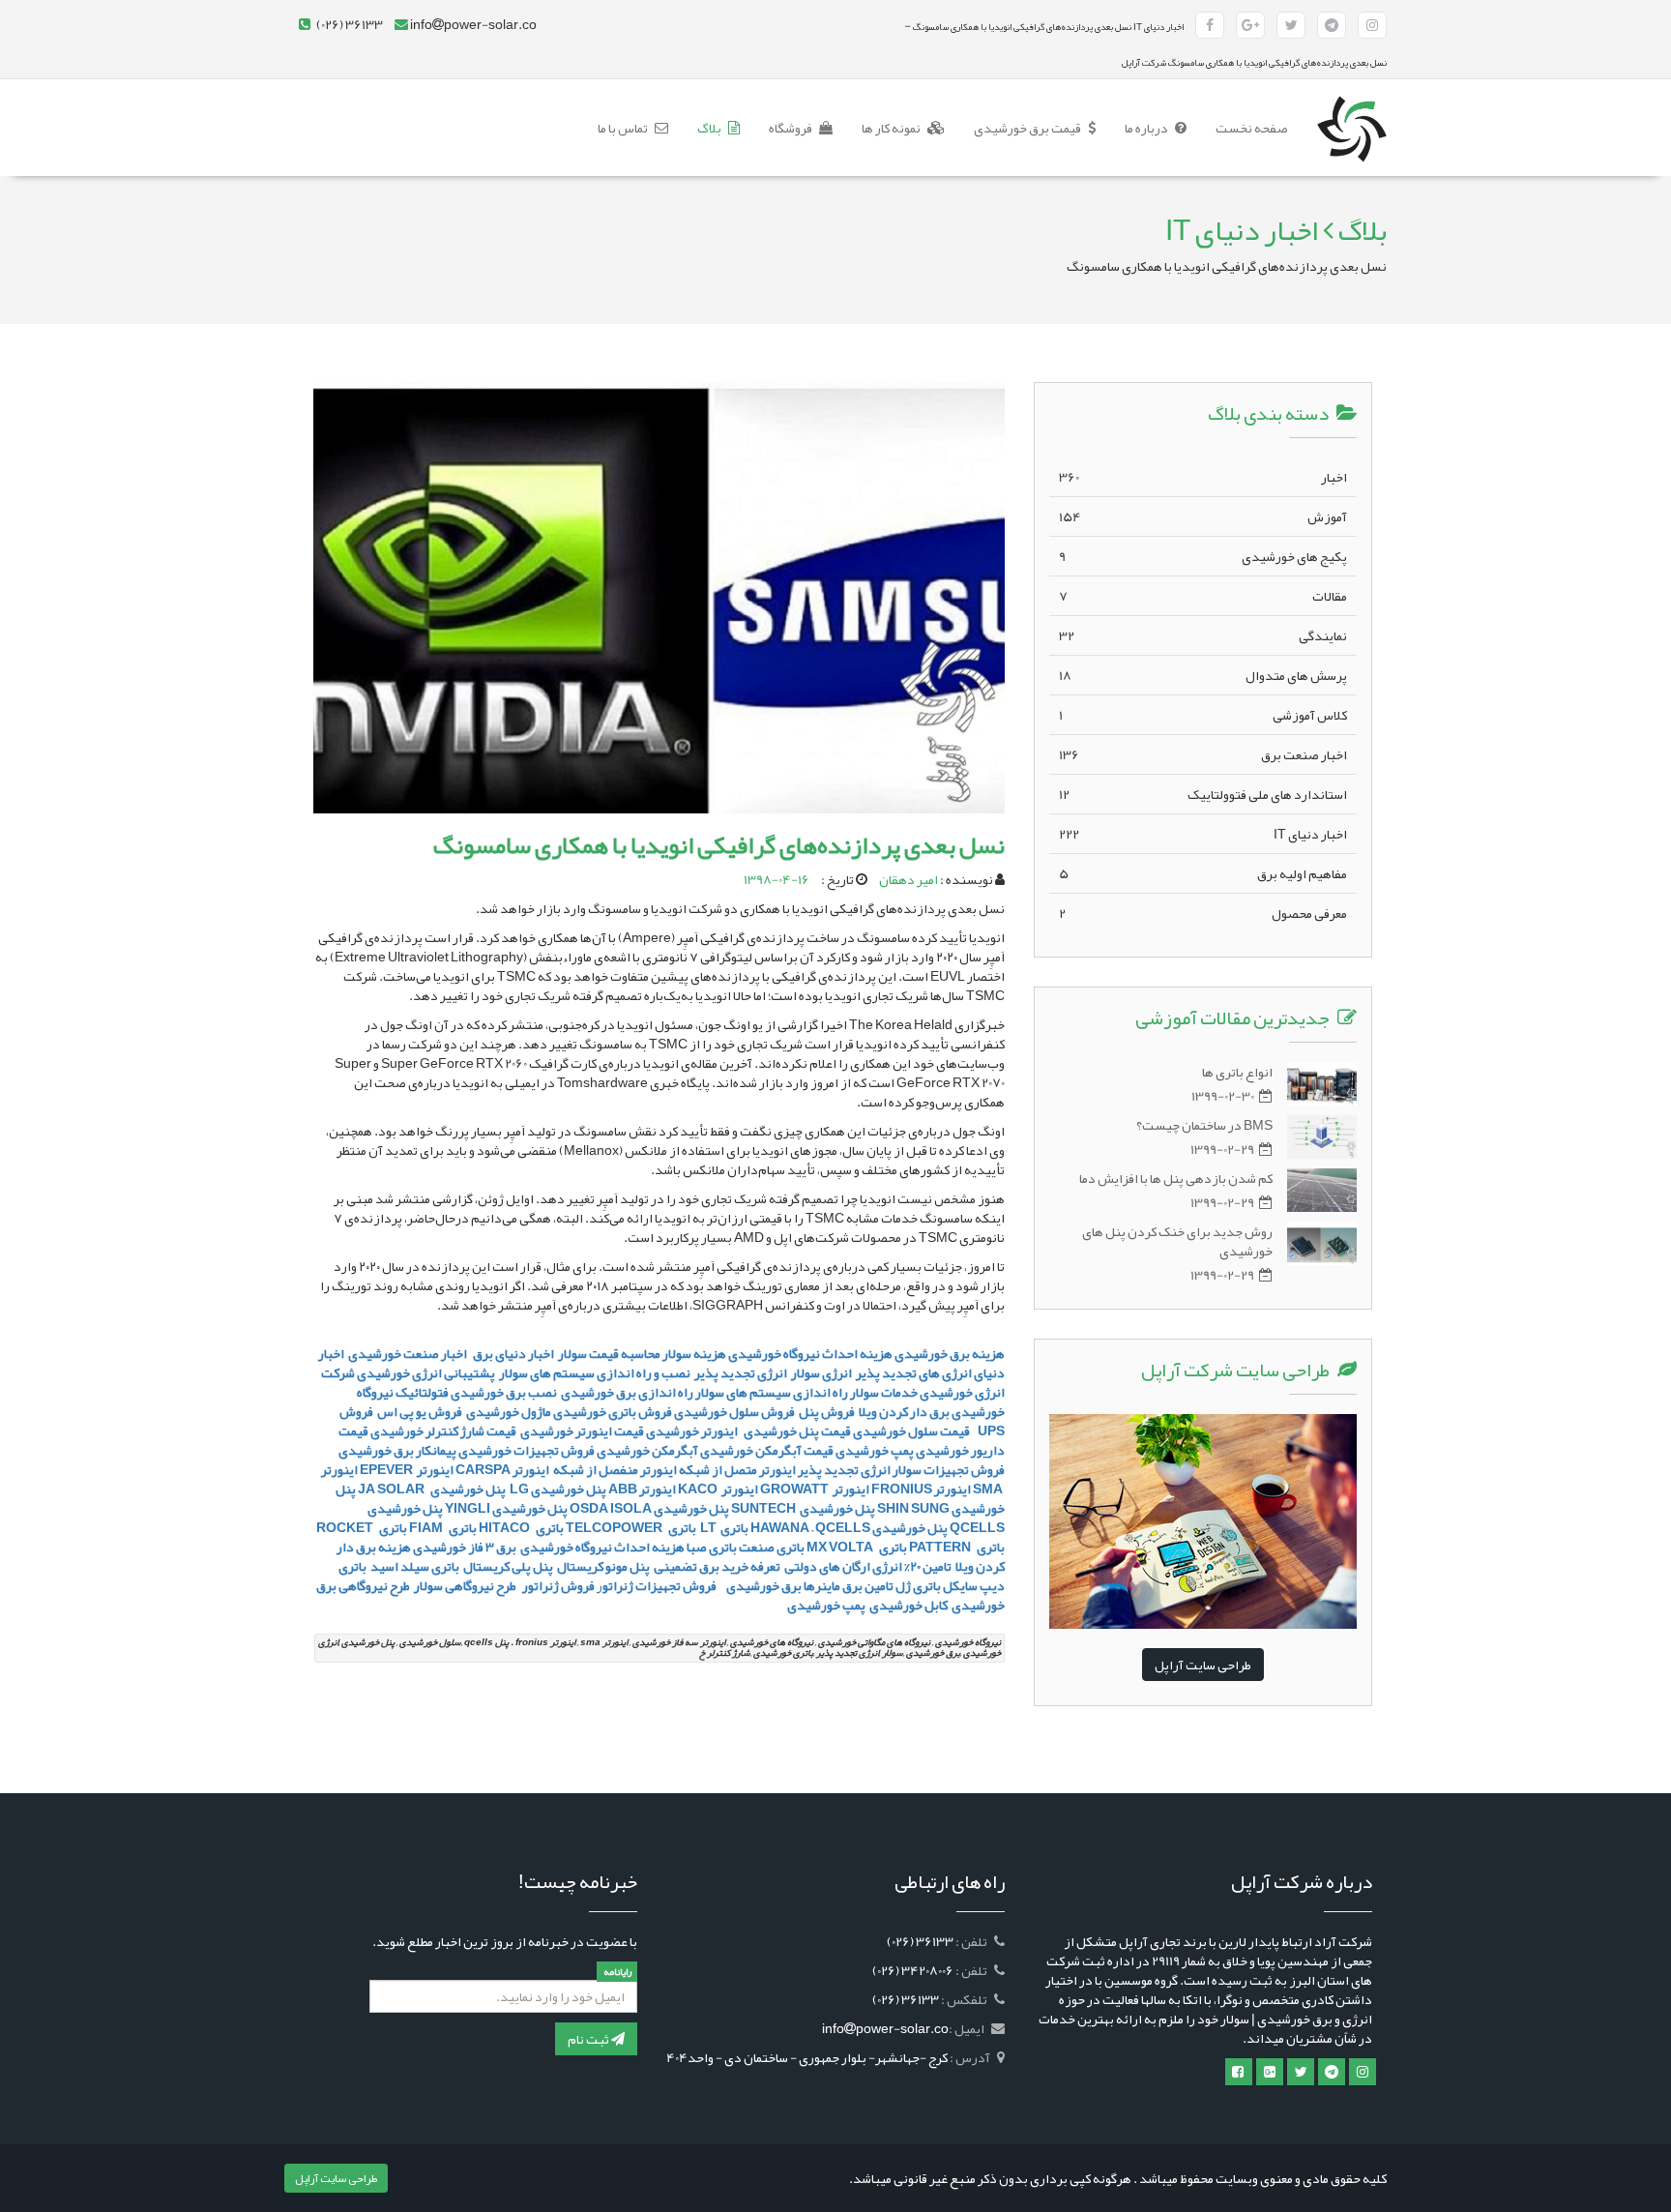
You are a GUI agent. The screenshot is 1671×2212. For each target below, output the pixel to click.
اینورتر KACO (718, 1489)
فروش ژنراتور (557, 1585)
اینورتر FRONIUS (921, 1489)
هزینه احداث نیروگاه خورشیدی (601, 1547)
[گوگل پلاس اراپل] (1270, 2072)
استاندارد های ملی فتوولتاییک (1203, 794)
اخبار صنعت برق (1203, 754)
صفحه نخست (1245, 127)
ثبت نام (589, 2039)
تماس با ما (624, 128)
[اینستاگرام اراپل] (1363, 2072)
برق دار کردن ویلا (904, 1411)
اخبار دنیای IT (1203, 834)
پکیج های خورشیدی (1203, 556)
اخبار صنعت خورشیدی (408, 1353)
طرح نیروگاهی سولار (465, 1585)
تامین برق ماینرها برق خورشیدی (808, 1585)
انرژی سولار (821, 1372)
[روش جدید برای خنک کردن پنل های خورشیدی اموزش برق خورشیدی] (1322, 1243)
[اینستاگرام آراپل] (1372, 25)
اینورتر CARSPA (502, 1469)
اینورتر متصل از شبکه (737, 1469)
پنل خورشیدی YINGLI (506, 1508)
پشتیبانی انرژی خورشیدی (426, 1372)
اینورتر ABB (642, 1489)
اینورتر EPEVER (407, 1469)
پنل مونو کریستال (603, 1566)
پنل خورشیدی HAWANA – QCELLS (849, 1527)
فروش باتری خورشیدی (613, 1411)
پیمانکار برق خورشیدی (397, 1450)
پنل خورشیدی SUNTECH (803, 1508)
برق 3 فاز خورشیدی (465, 1547)
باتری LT (723, 1527)
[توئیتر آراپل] (1291, 25)
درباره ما (1147, 128)
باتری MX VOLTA (857, 1547)
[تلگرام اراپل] (1332, 2072)
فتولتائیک (422, 1392)
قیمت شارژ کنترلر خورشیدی (443, 1430)
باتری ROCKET (362, 1527)
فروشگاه (792, 128)
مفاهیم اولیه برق (1203, 873)
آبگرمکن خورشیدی (647, 1450)
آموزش (1203, 516)
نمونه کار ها (892, 128)
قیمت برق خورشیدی (1028, 128)
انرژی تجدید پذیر (741, 1372)
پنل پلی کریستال (508, 1566)
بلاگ (710, 128)
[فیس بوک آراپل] (1210, 25)
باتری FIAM (443, 1527)
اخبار (1203, 477)
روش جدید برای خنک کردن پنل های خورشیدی (1177, 1241)
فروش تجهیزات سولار (949, 1469)
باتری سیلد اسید (415, 1566)
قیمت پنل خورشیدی (796, 1430)
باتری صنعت (772, 1547)
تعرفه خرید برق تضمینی (717, 1566)
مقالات (1203, 596)
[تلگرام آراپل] (1332, 25)
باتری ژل (918, 1585)
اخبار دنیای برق (514, 1353)
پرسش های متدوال (1203, 675)
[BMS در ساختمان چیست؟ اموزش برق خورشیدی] (1322, 1137)
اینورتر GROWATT (815, 1489)
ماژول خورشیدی (509, 1411)
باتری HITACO (521, 1527)
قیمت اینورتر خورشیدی (581, 1430)
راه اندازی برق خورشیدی (626, 1392)
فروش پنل (827, 1411)
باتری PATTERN (957, 1547)
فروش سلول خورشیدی (734, 1411)
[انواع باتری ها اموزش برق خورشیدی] (1322, 1084)
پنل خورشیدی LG (557, 1489)
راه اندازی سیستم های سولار (772, 1392)
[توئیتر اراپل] (1301, 2072)
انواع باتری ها (1237, 1072)
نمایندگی (1203, 635)
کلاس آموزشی (1203, 715)
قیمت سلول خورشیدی (912, 1430)
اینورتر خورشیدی (692, 1430)
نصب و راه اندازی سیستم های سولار (595, 1372)
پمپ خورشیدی (875, 1450)
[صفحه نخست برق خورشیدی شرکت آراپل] (1352, 103)
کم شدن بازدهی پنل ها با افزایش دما (1176, 1178)
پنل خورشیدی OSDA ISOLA (649, 1508)
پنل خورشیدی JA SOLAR (432, 1489)
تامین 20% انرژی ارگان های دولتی (868, 1566)
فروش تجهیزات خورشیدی (527, 1450)
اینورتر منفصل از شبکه (614, 1469)
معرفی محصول (1203, 913)
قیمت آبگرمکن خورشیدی (767, 1450)
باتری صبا (712, 1547)
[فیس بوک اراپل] (1239, 2072)
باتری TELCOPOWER (631, 1527)
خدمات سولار (884, 1392)
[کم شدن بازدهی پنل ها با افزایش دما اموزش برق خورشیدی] (1322, 1190)
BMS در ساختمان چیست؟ (1204, 1125)
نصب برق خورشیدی (504, 1392)
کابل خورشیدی (908, 1605)
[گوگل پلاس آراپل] (1250, 25)
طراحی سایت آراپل (1203, 1665)
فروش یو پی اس (420, 1411)
